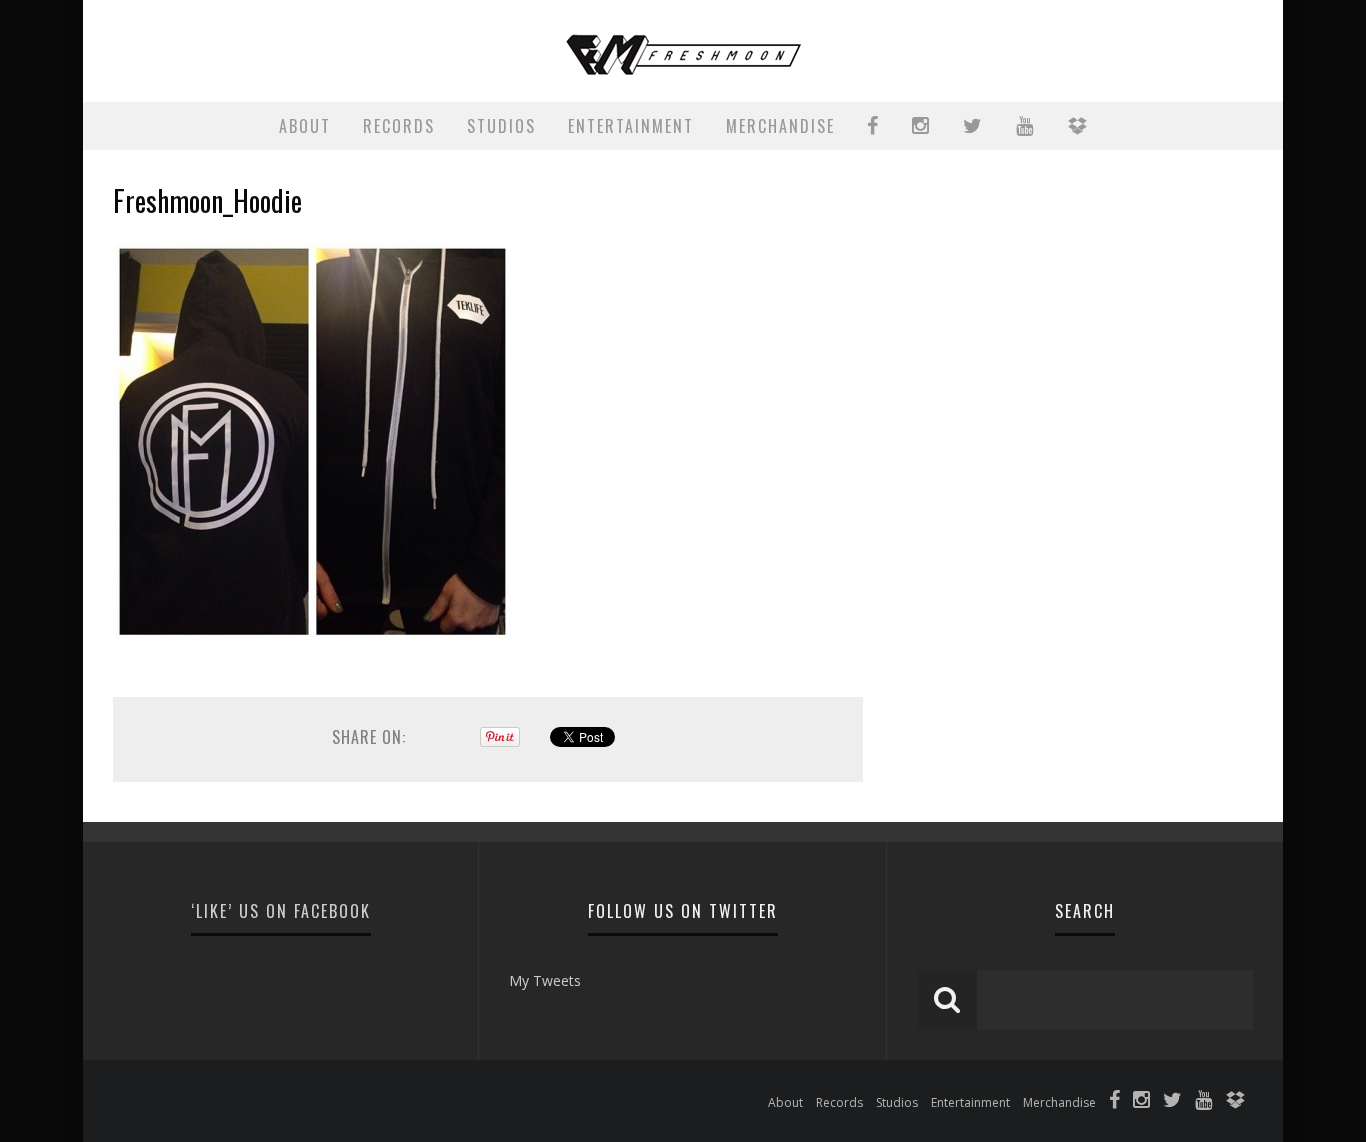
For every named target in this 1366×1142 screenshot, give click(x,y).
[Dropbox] (1235, 1102)
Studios (501, 126)
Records (399, 126)
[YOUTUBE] (1025, 126)
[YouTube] (1203, 1102)
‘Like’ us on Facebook (281, 911)
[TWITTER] (973, 126)
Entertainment (631, 126)
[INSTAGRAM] (921, 126)
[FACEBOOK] (873, 126)
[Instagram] (1141, 1102)
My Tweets (545, 980)
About (305, 126)
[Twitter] (1172, 1102)
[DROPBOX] (1078, 126)
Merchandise (780, 126)
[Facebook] (1114, 1102)
